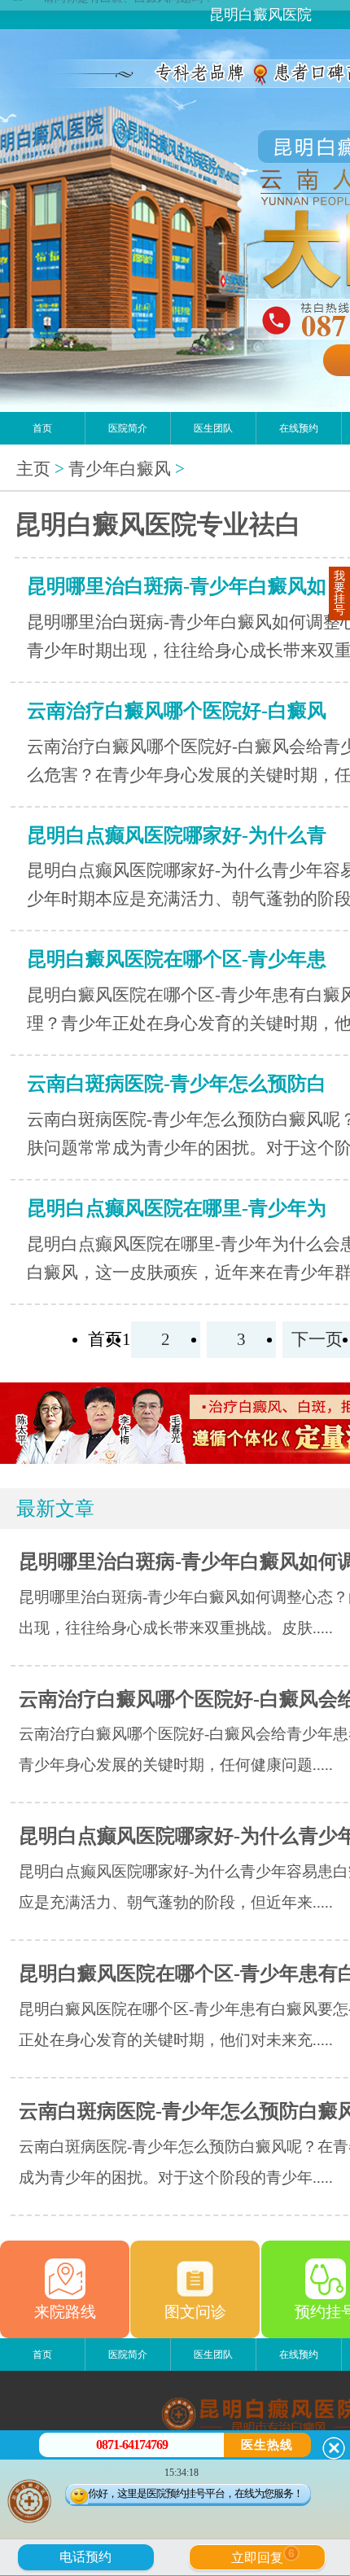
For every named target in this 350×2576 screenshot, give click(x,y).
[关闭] (334, 2448)
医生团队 (213, 428)
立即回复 (263, 2556)
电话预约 (85, 2557)
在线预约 (299, 428)
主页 (33, 469)
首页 (42, 428)
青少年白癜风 (120, 469)
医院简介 (128, 428)
